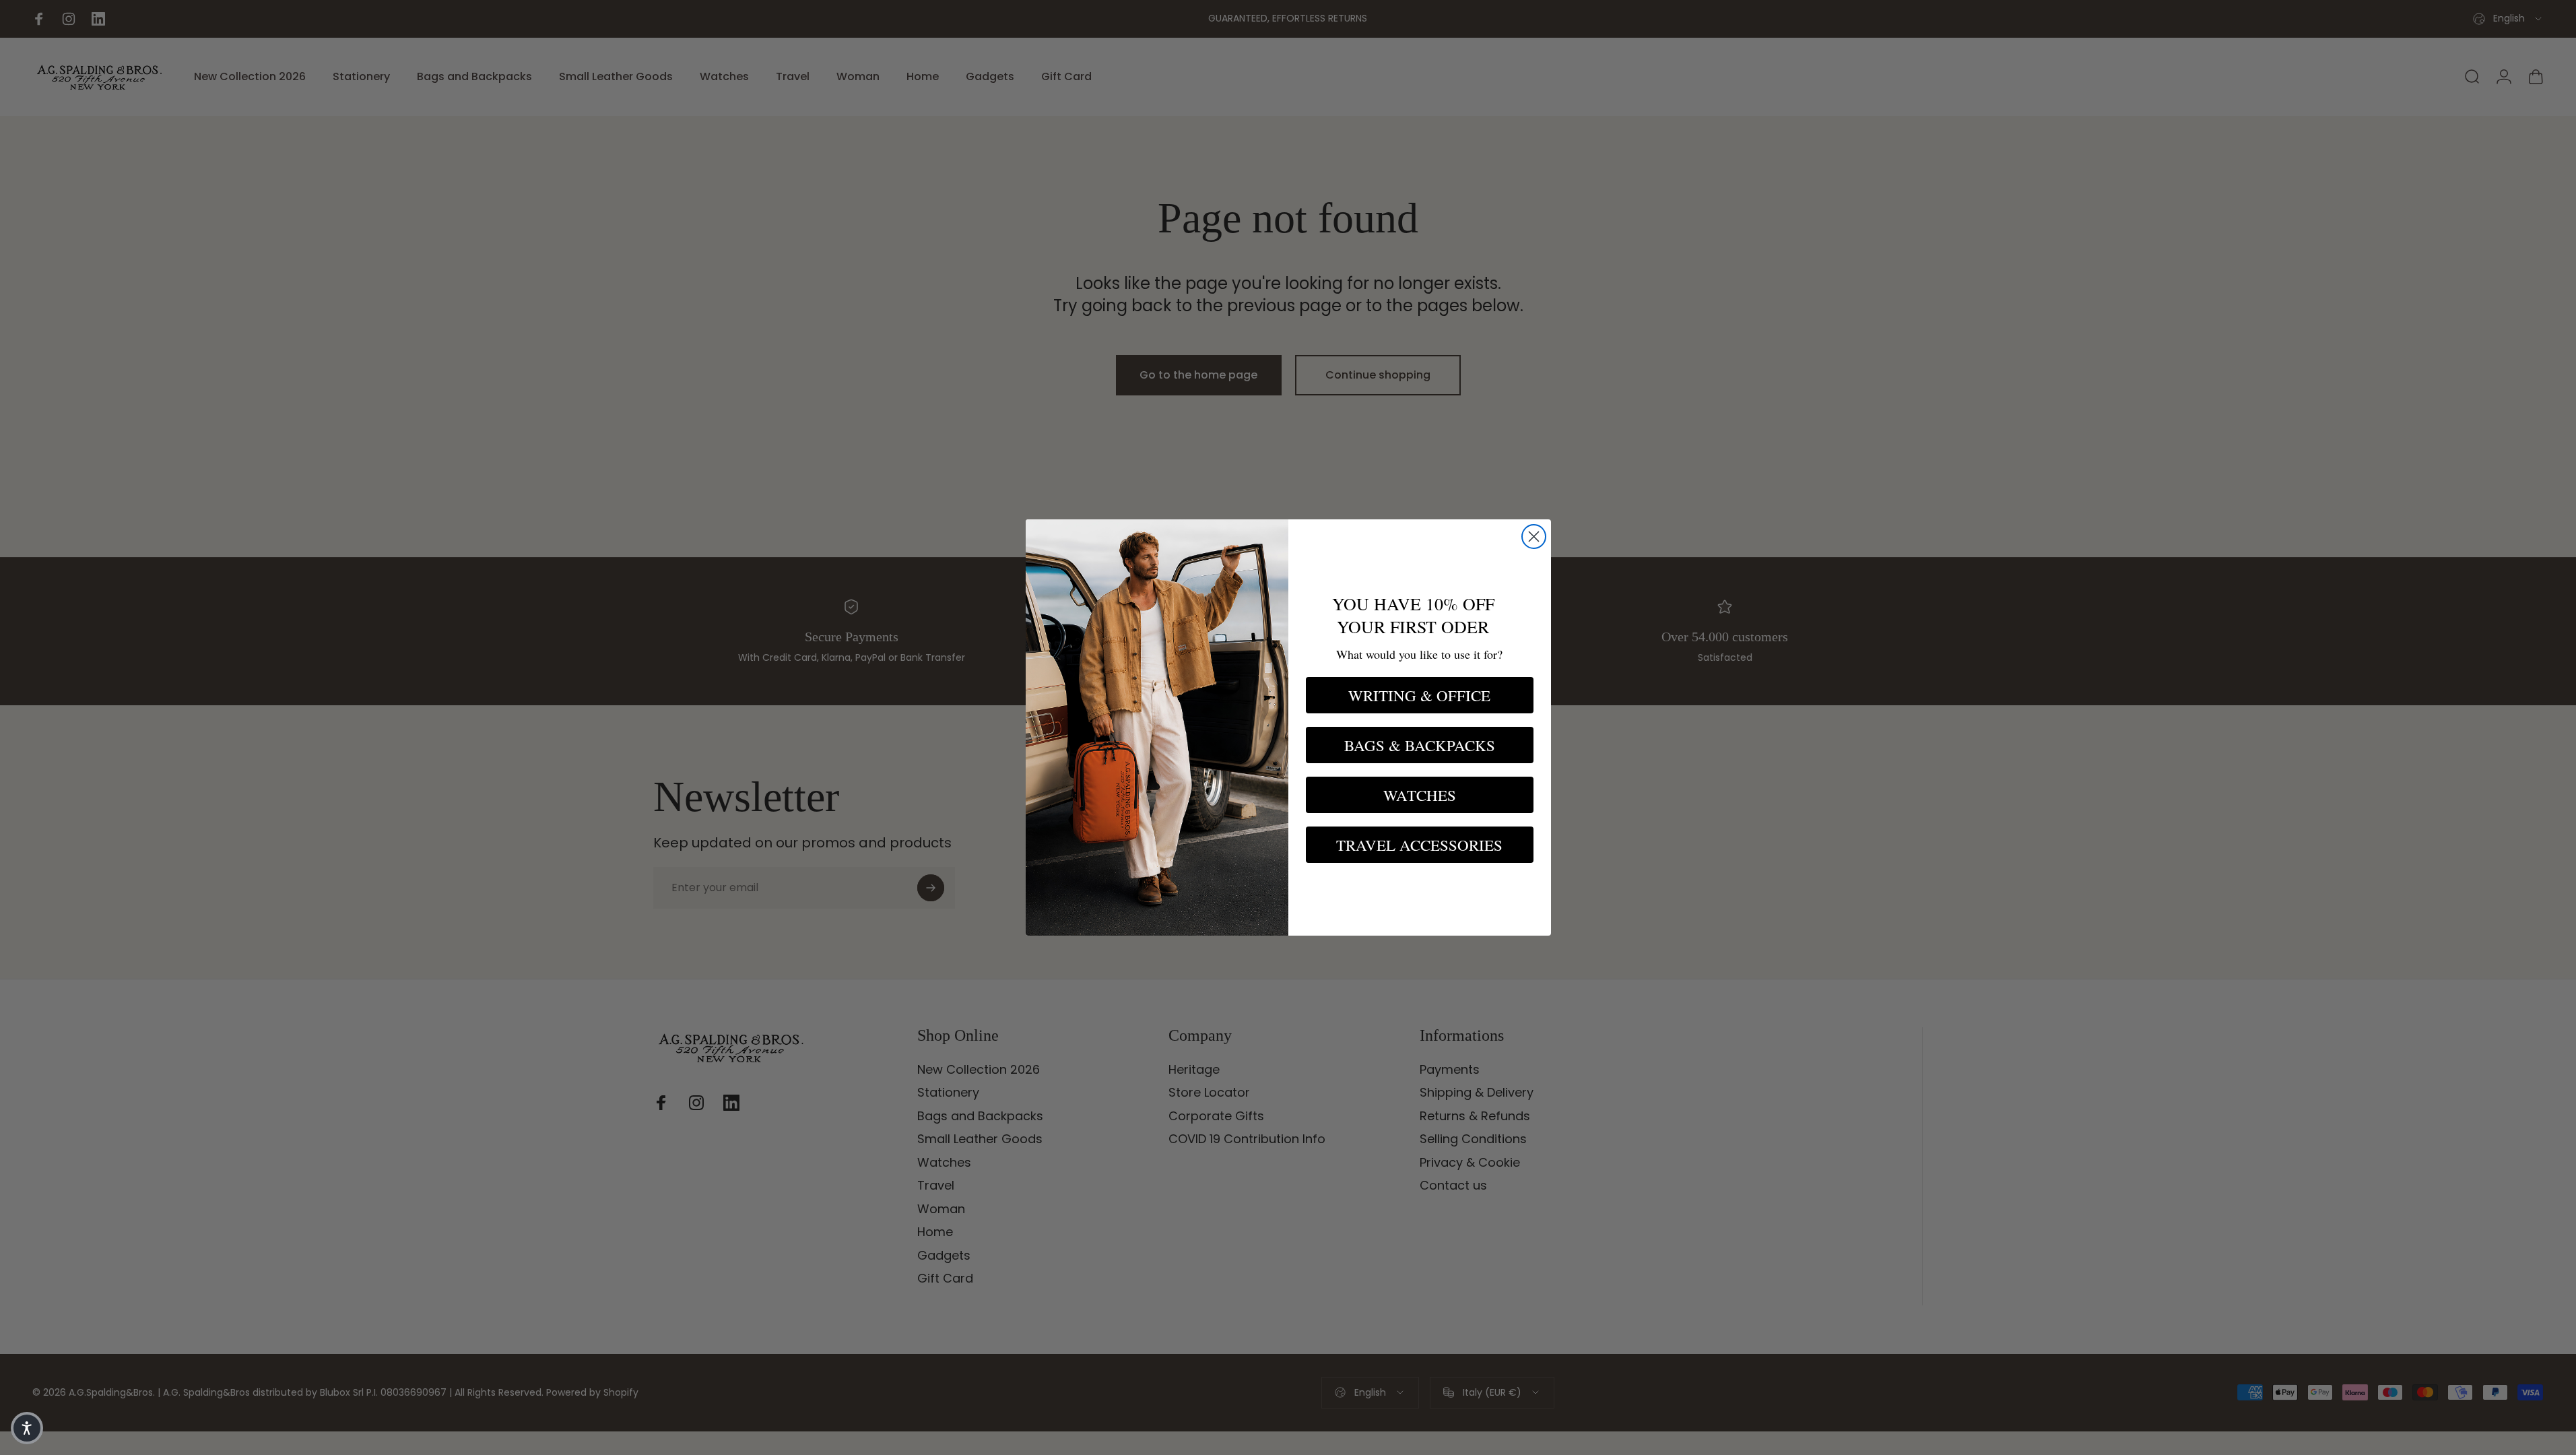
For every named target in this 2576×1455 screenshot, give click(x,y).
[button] (27, 1428)
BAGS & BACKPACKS (1420, 745)
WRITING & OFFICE (1419, 695)
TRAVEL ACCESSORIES (1419, 845)
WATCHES (1420, 795)
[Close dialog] (1534, 537)
